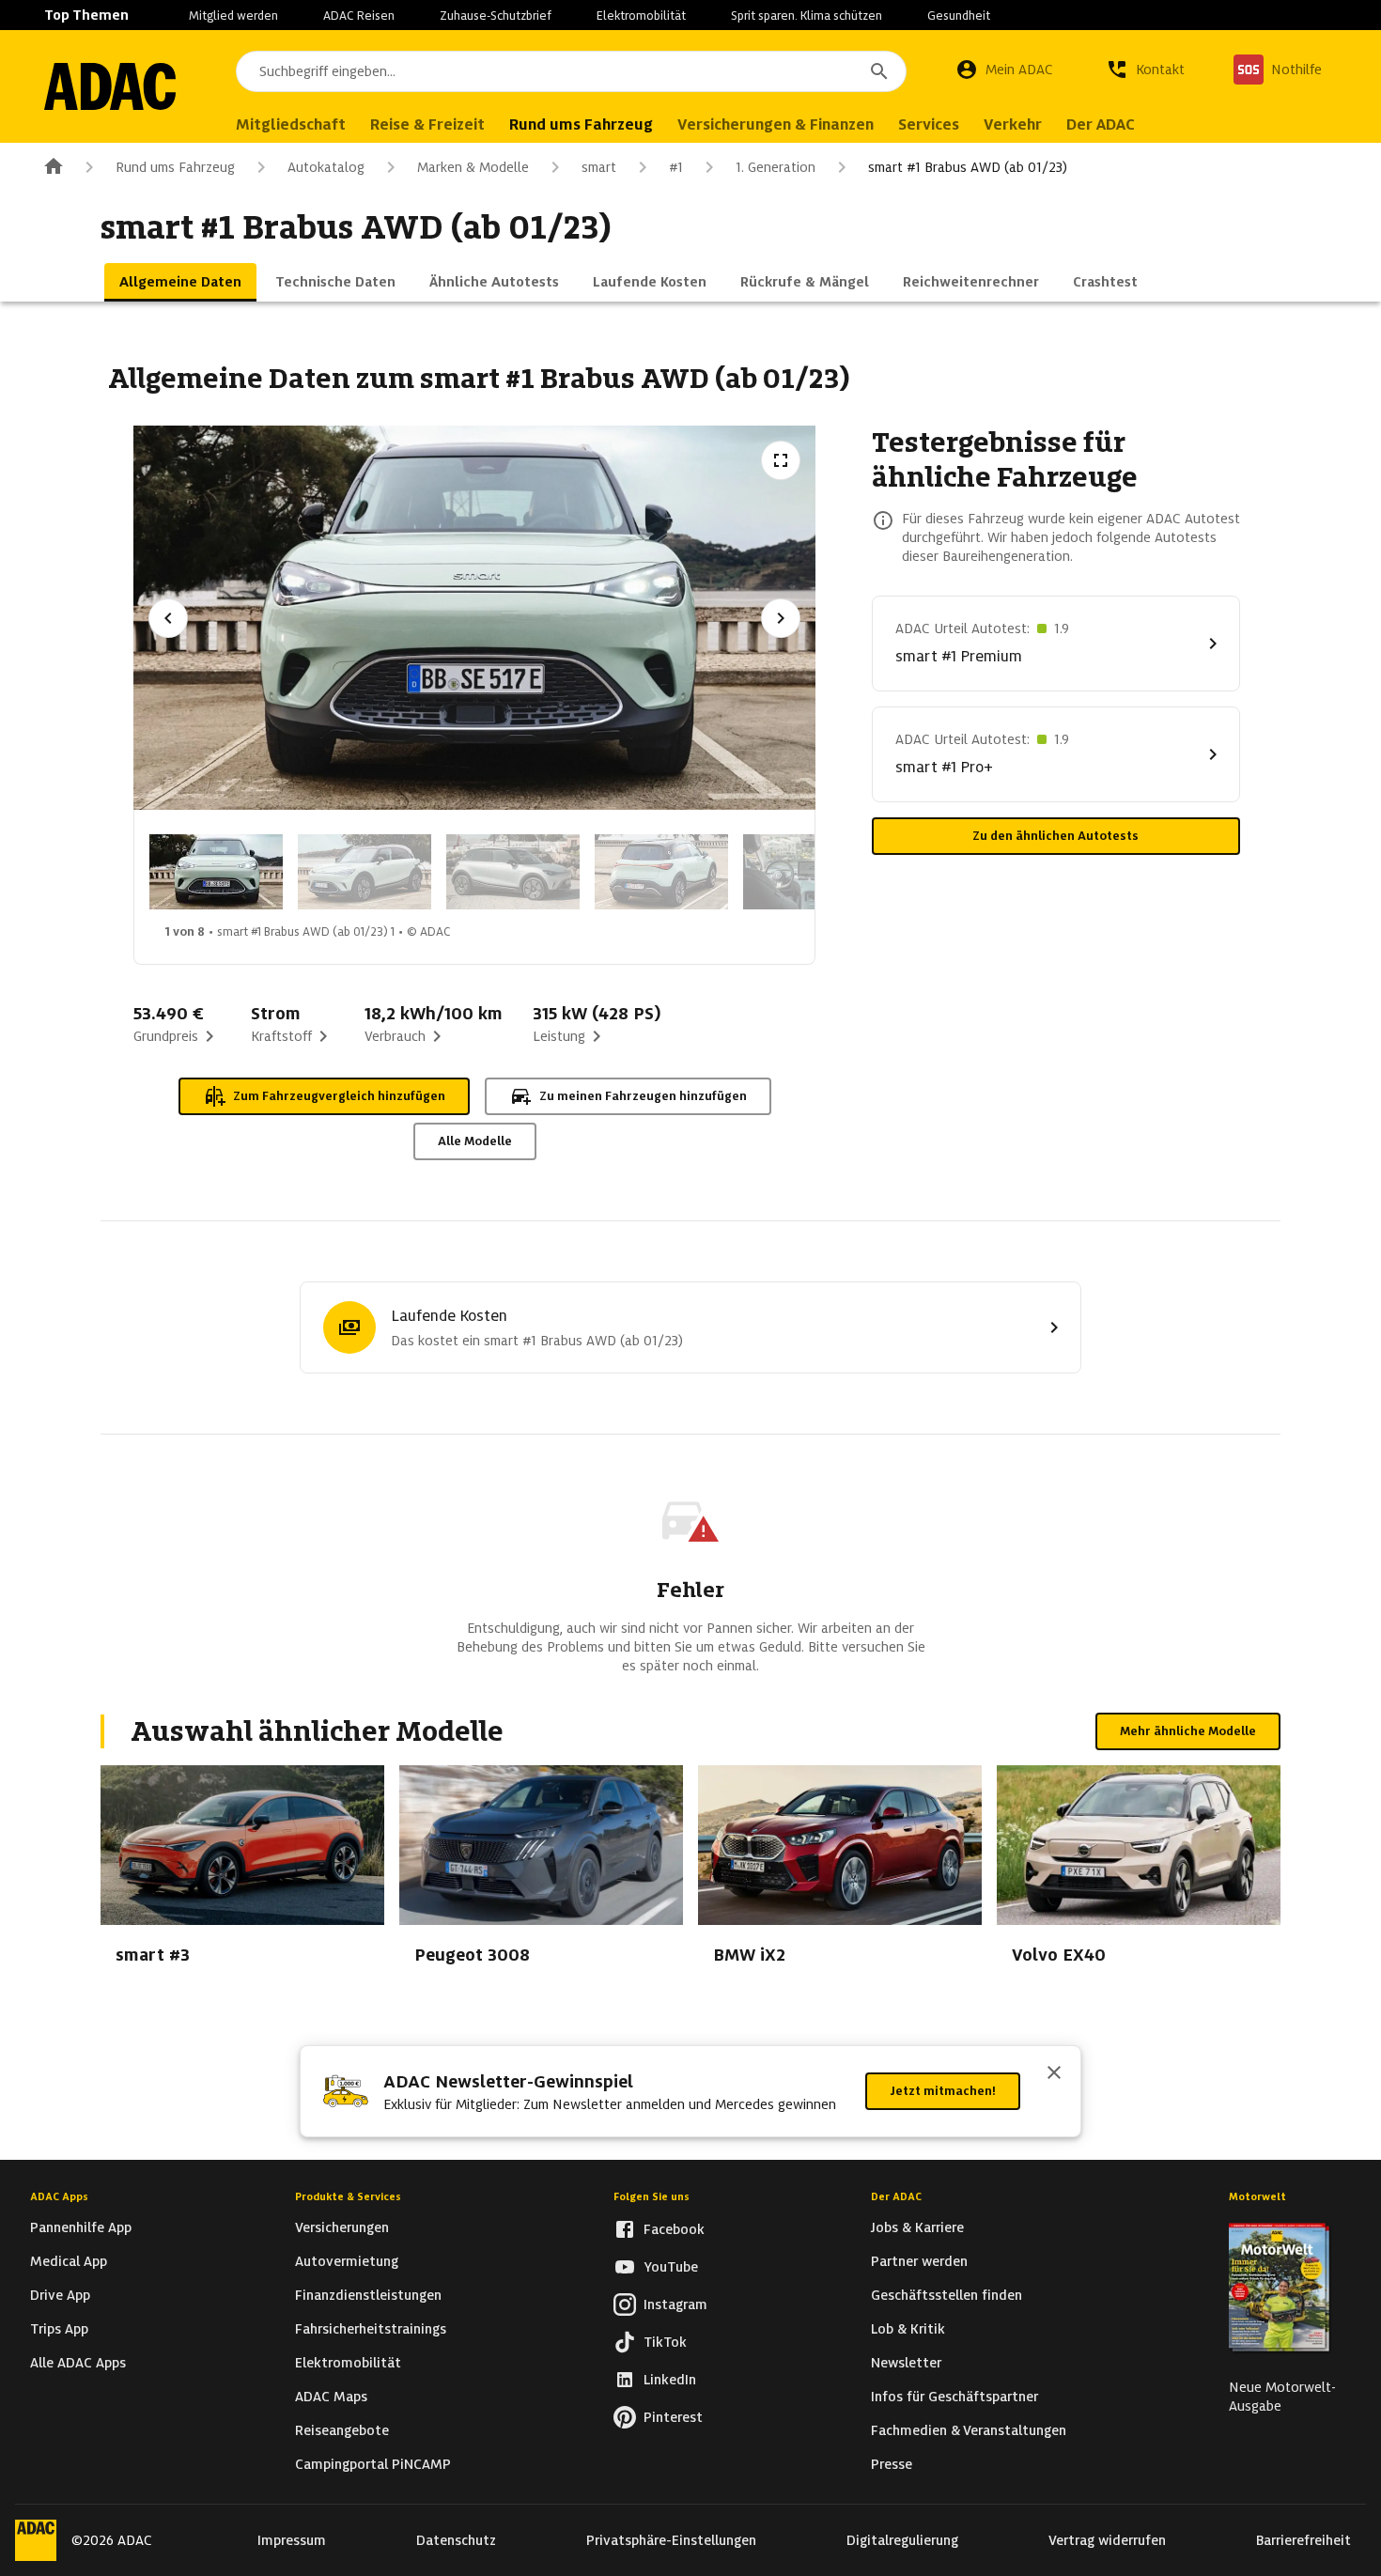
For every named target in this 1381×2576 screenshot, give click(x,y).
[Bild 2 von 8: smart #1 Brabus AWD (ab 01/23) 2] (365, 872)
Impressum (292, 2540)
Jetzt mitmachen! (943, 2091)
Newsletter (906, 2363)
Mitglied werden (233, 16)
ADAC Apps (59, 2196)
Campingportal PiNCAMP (373, 2464)
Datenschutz (456, 2540)
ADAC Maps (331, 2397)
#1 (676, 167)
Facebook (674, 2229)
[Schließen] (1054, 2074)
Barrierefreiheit (1303, 2540)
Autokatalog (326, 167)
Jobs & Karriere (917, 2227)
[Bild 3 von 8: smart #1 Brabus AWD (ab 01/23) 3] (513, 872)
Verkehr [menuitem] (1013, 124)
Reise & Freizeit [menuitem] (427, 124)
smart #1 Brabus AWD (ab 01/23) (968, 167)
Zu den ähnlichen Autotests (1055, 836)
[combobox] (571, 71)
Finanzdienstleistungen (368, 2295)
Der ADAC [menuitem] (1101, 124)
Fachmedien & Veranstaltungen (969, 2430)
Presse (892, 2464)
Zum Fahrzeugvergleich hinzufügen (339, 1096)
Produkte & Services (348, 2196)
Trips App (59, 2329)
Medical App (69, 2261)
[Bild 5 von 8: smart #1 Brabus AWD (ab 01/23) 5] (810, 872)
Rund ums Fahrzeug (175, 167)
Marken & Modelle (473, 167)
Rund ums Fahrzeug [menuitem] (581, 124)
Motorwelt (1257, 2196)
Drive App (60, 2295)
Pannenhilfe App (81, 2227)
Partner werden (919, 2261)
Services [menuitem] (929, 124)
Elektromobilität (641, 16)
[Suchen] (879, 71)
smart (599, 167)
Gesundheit (959, 16)
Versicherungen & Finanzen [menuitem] (776, 124)
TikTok (665, 2342)
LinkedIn (670, 2380)
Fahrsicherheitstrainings (371, 2329)
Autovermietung (347, 2261)
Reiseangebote (342, 2430)
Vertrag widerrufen (1107, 2540)
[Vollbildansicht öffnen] (781, 460)
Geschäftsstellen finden (947, 2295)
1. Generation (776, 167)
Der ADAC (896, 2196)
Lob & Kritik (908, 2329)
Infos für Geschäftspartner (954, 2397)
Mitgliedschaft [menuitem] (291, 124)
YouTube (671, 2267)
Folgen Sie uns (652, 2196)
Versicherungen (342, 2227)
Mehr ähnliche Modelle (1188, 1731)
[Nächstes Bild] (781, 618)
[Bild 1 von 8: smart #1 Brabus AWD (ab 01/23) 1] (216, 872)
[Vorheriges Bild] (168, 618)
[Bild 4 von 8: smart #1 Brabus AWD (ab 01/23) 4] (661, 872)
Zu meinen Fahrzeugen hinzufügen (643, 1096)
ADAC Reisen (359, 16)
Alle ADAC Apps (78, 2363)
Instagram (675, 2304)
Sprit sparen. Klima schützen (807, 16)
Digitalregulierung (902, 2540)
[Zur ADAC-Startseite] (110, 86)
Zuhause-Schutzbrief (496, 16)
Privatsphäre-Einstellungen (671, 2540)
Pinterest (673, 2417)
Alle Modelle (475, 1141)
